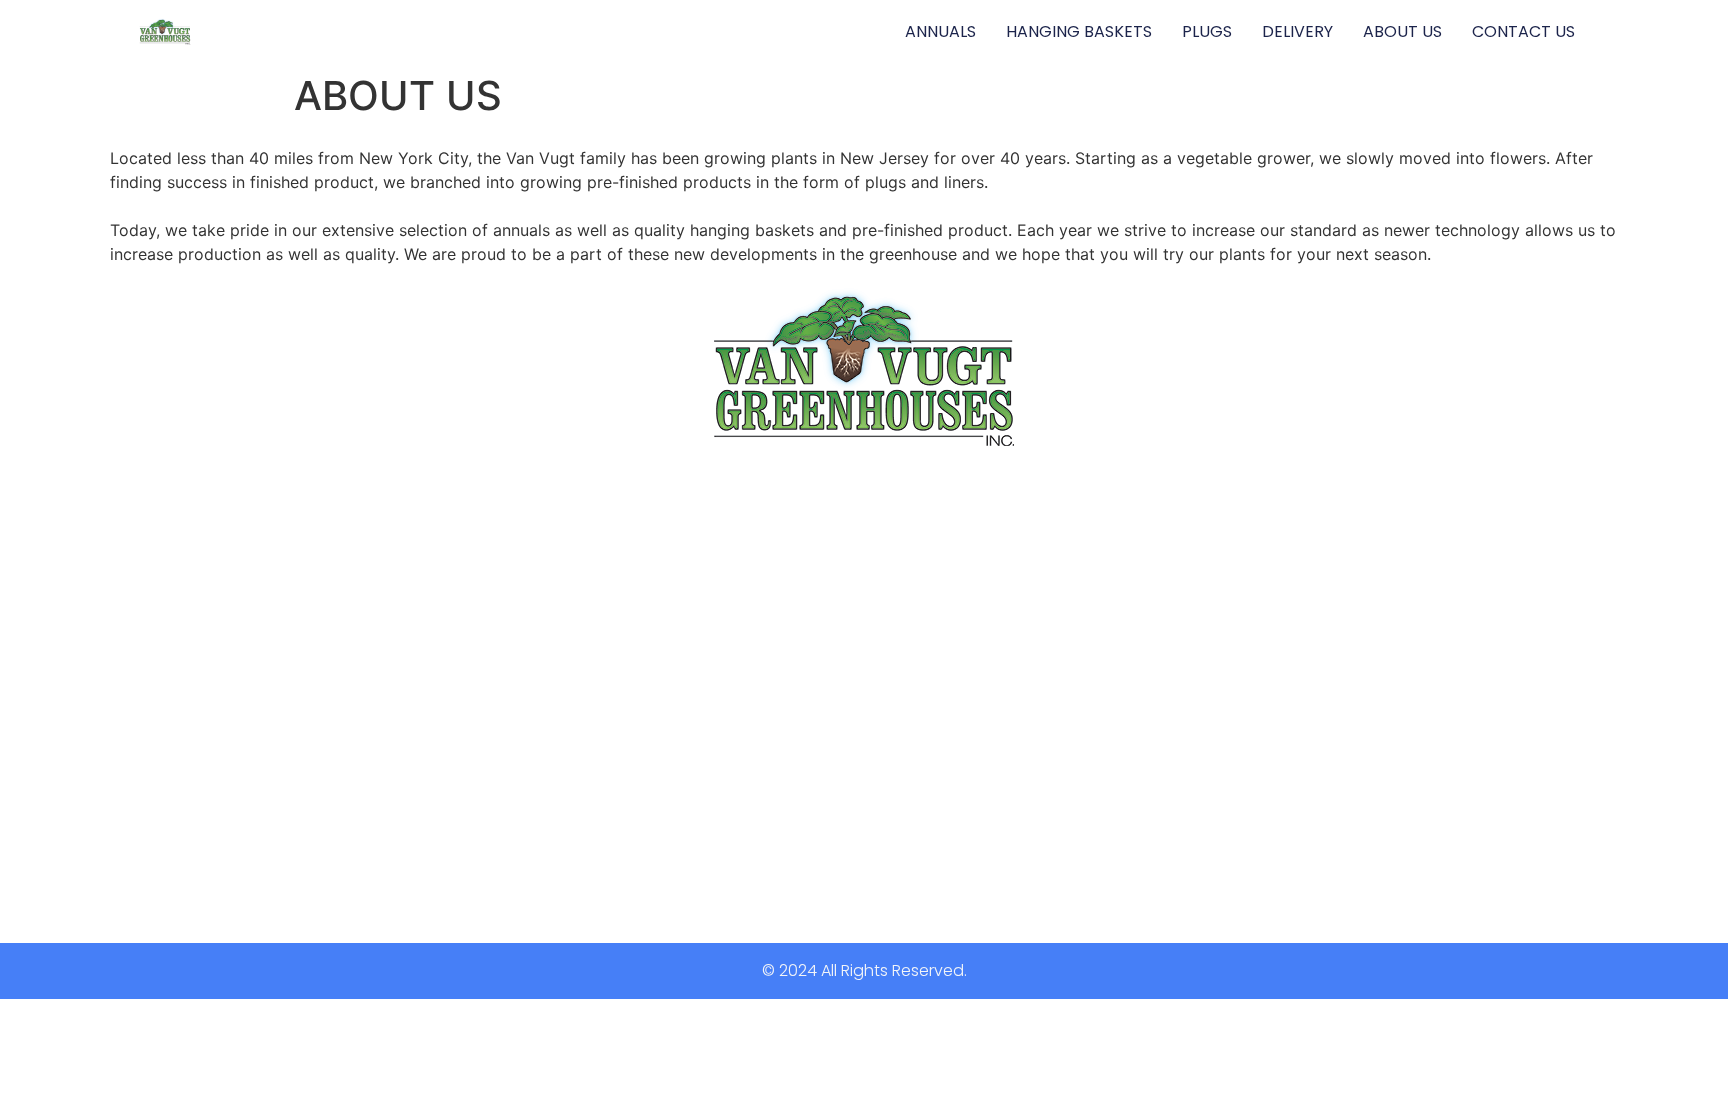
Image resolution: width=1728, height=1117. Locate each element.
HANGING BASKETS (1079, 31)
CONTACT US (1523, 31)
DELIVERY (1297, 31)
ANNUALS (940, 31)
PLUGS (1207, 31)
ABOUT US (1402, 31)
